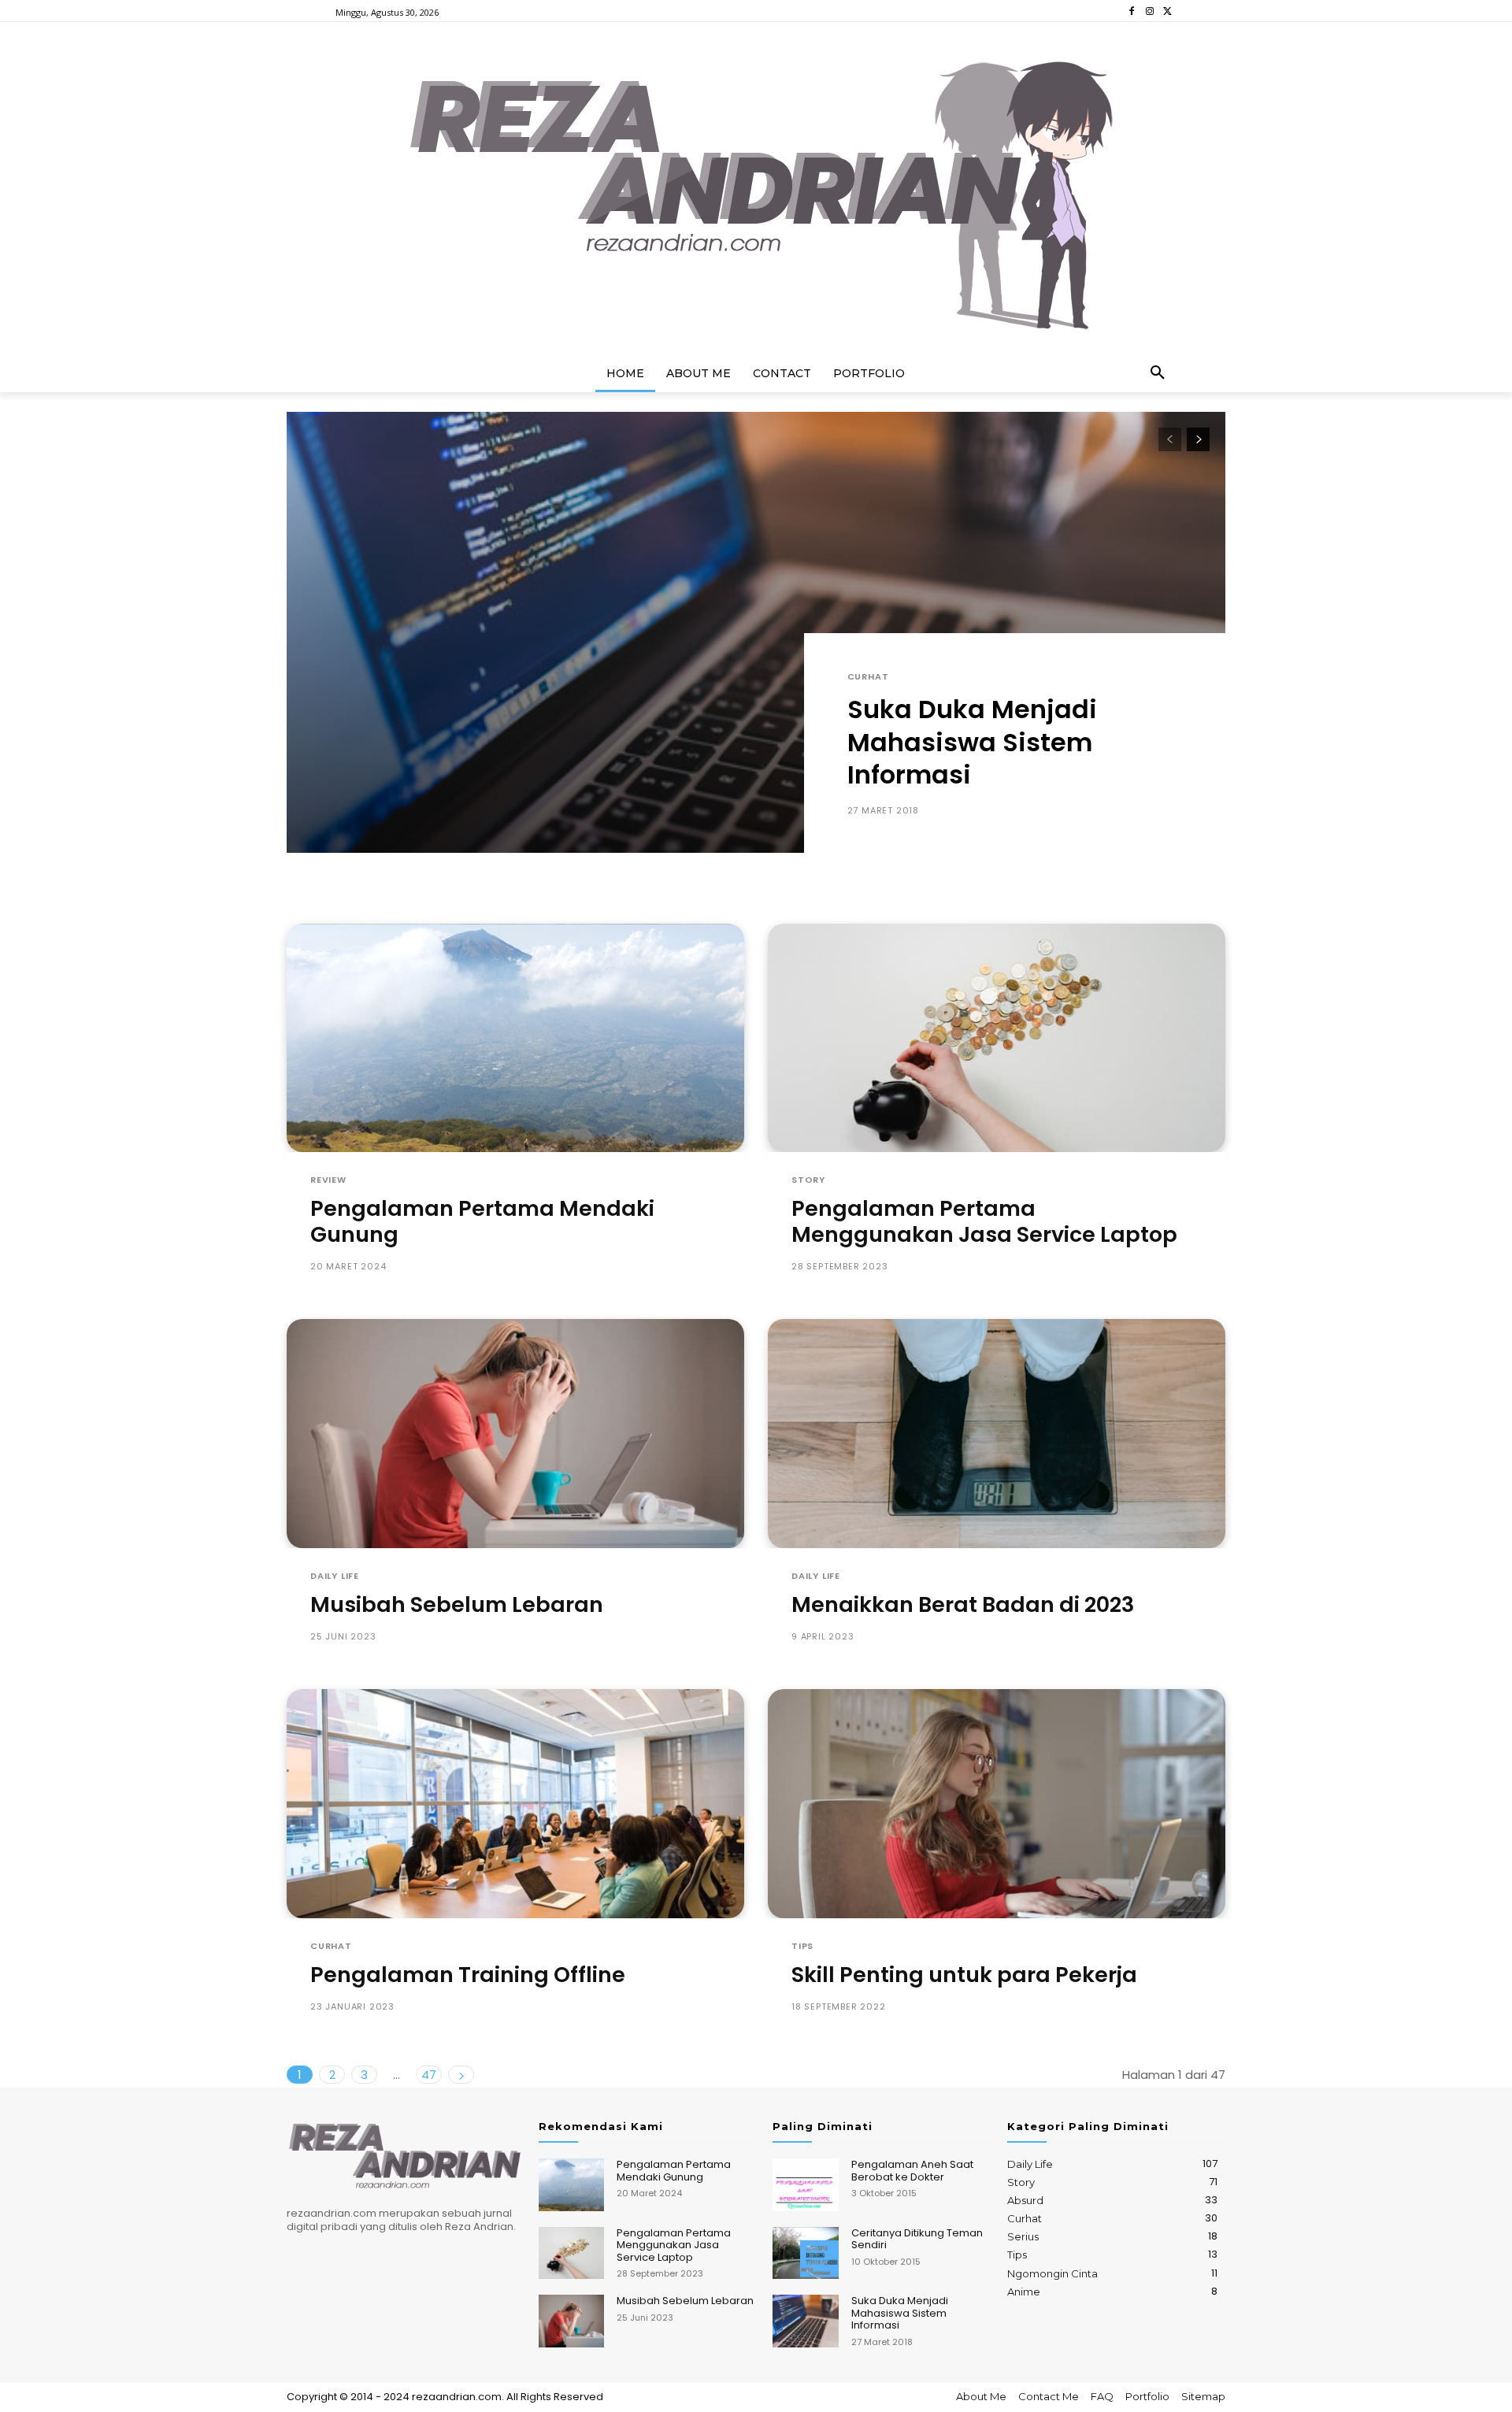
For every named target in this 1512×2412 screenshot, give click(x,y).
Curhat (868, 677)
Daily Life (335, 1576)
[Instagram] (1149, 11)
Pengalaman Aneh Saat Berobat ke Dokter (912, 2171)
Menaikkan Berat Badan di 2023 (963, 1604)
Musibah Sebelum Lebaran (457, 1604)
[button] (1158, 373)
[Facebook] (1132, 11)
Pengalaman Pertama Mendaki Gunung (482, 1221)
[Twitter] (1167, 11)
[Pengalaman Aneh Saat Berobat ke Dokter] (805, 2185)
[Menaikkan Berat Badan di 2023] (997, 1434)
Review (328, 1180)
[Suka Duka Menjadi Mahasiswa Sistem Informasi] (756, 632)
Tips (802, 1946)
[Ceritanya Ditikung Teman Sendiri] (805, 2253)
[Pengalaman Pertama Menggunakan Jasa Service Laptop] (997, 1038)
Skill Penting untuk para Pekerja (964, 1975)
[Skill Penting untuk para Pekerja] (997, 1804)
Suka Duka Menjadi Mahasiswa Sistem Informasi (972, 742)
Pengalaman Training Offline (468, 1975)
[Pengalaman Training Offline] (515, 1804)
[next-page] (1198, 439)
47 (429, 2075)
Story (808, 1180)
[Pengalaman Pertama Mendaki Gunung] (515, 1038)
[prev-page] (1170, 439)
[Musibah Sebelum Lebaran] (515, 1434)
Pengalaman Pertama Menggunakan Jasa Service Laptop (984, 1221)
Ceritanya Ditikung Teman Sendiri (917, 2239)
